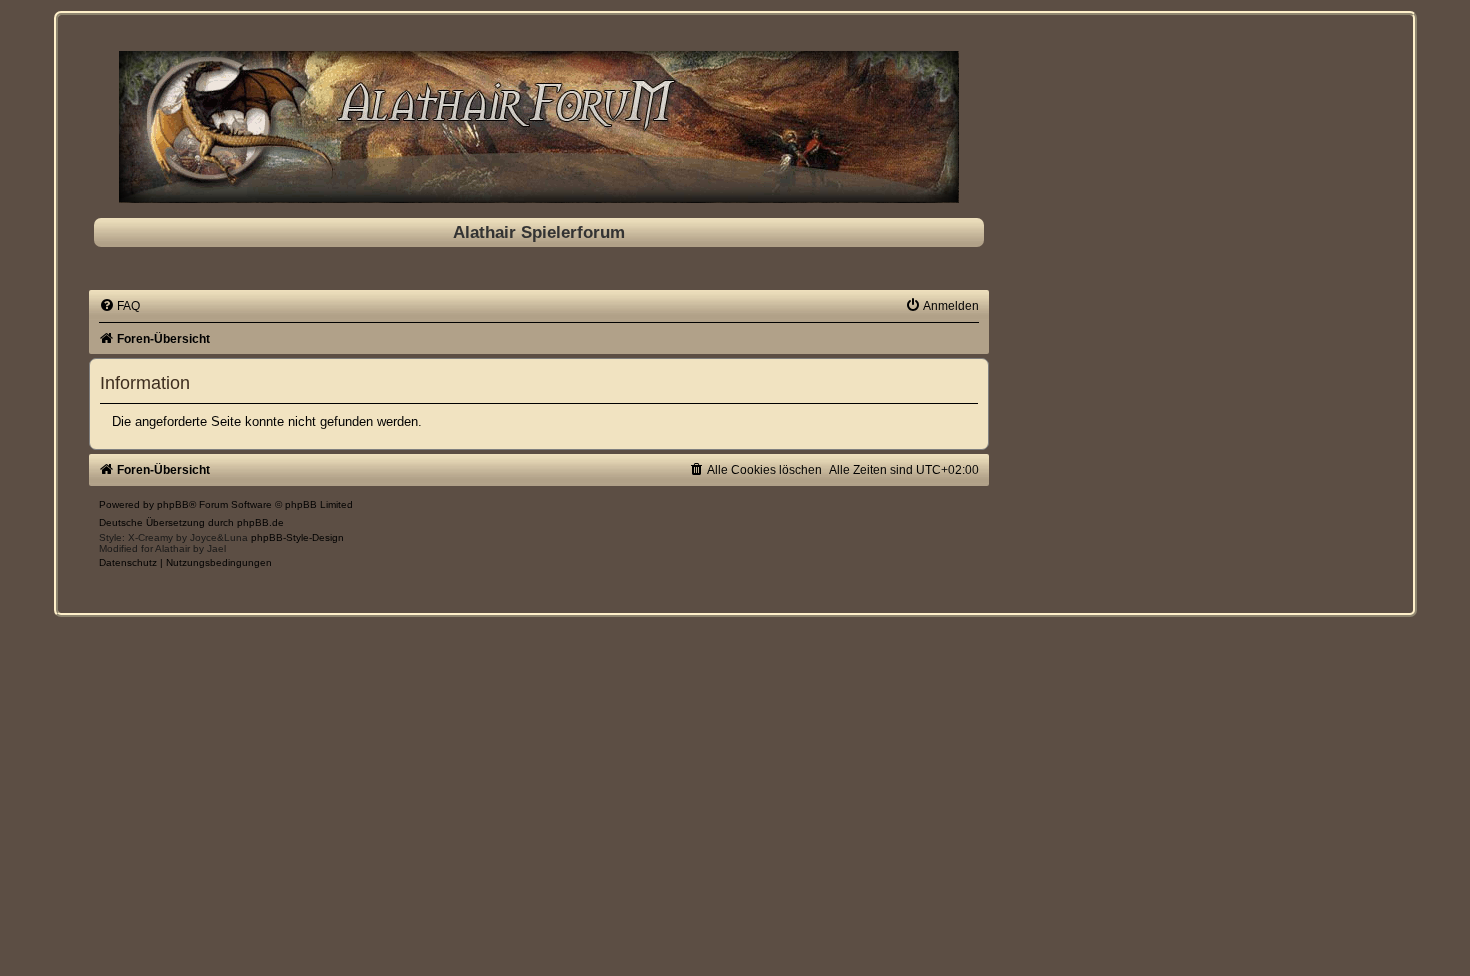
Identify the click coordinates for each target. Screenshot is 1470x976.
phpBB (173, 504)
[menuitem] (119, 306)
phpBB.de (260, 522)
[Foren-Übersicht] (539, 127)
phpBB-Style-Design (297, 537)
